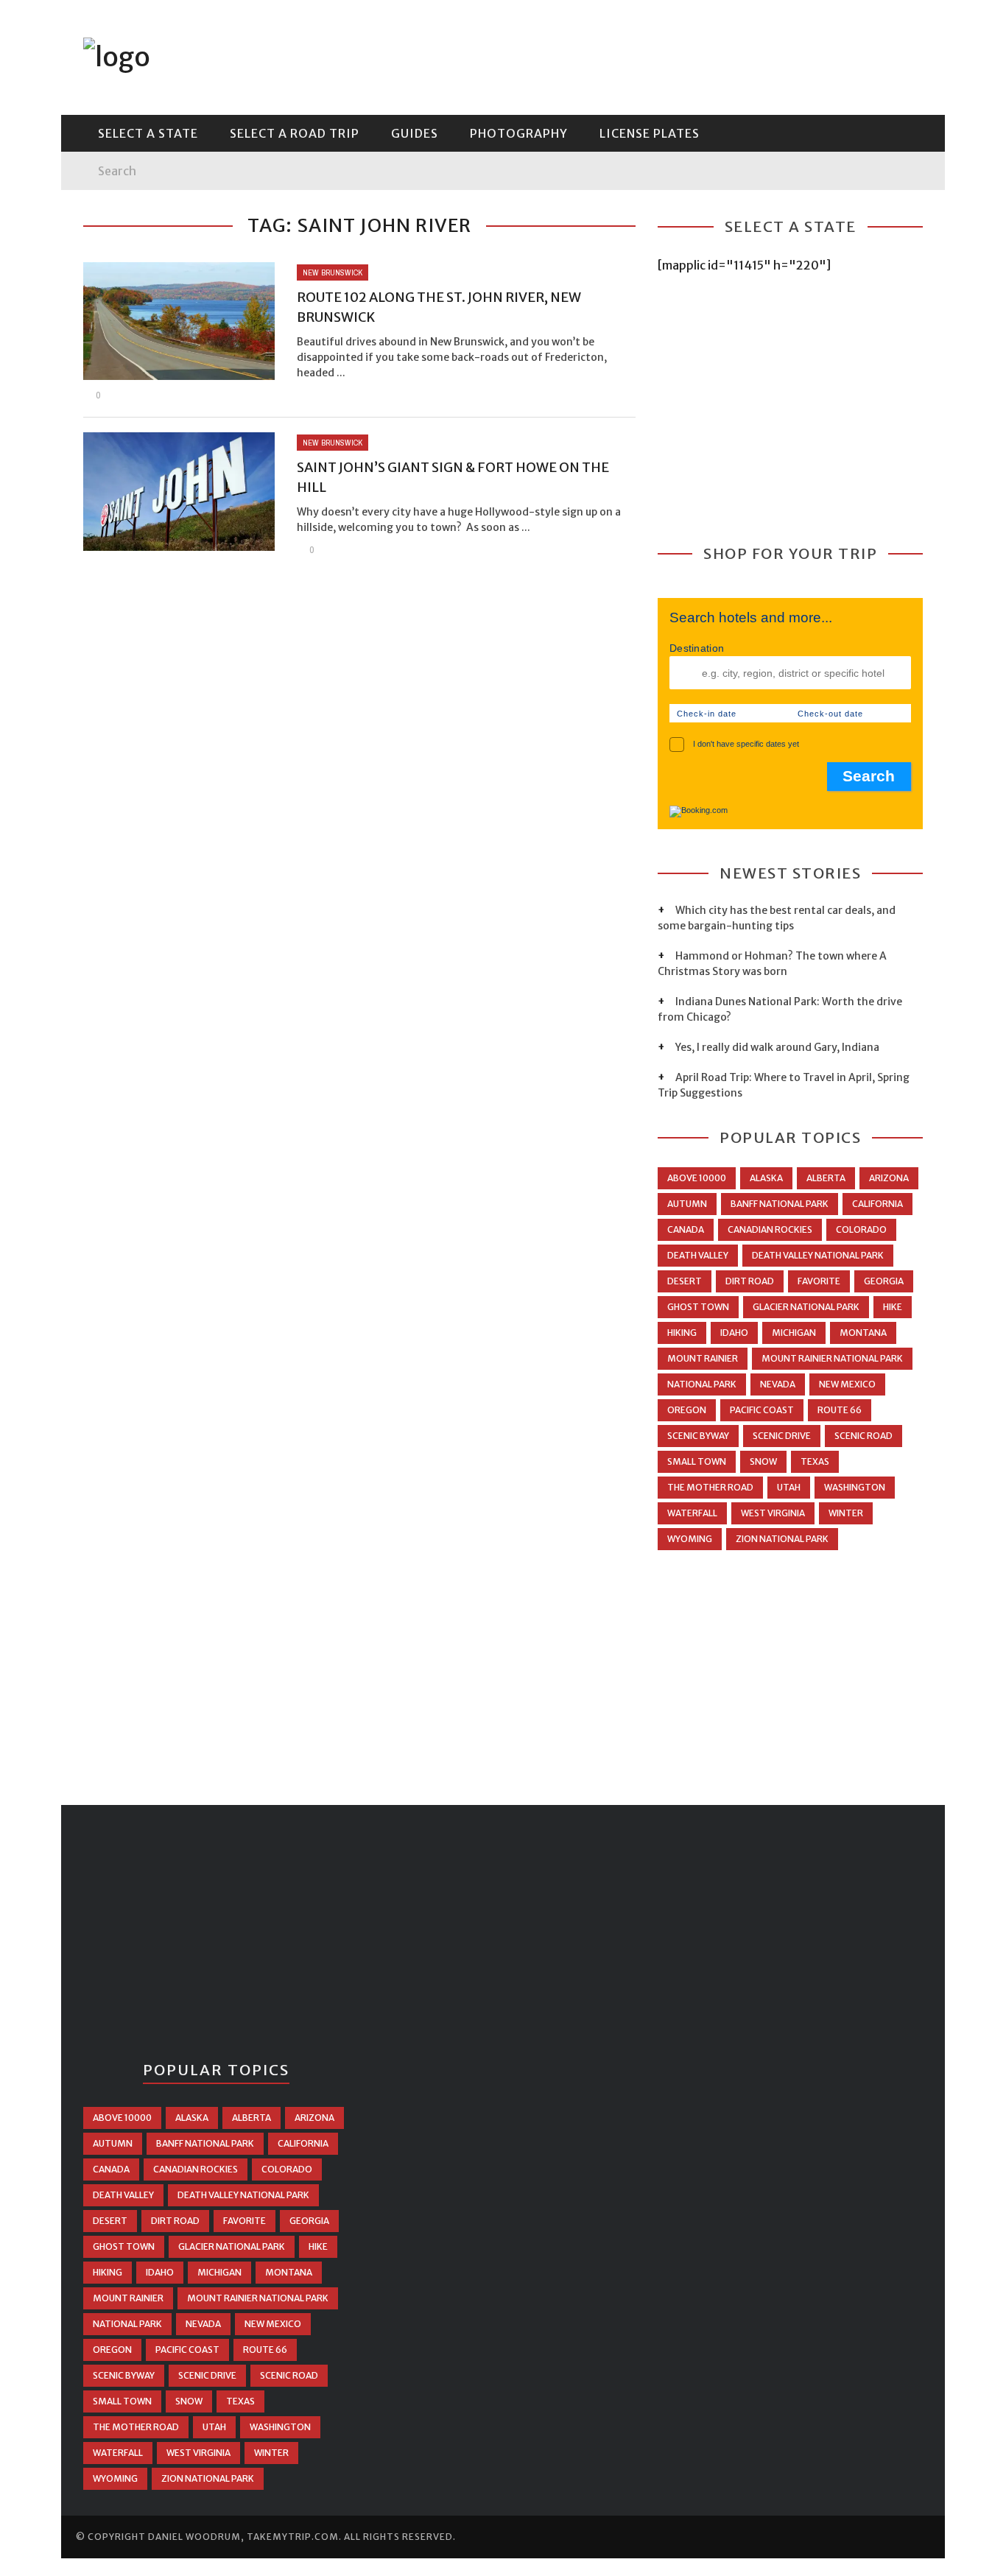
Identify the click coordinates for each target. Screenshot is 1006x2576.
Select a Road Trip (295, 133)
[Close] (83, 22)
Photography (127, 189)
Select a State (129, 98)
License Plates (128, 219)
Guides (104, 158)
